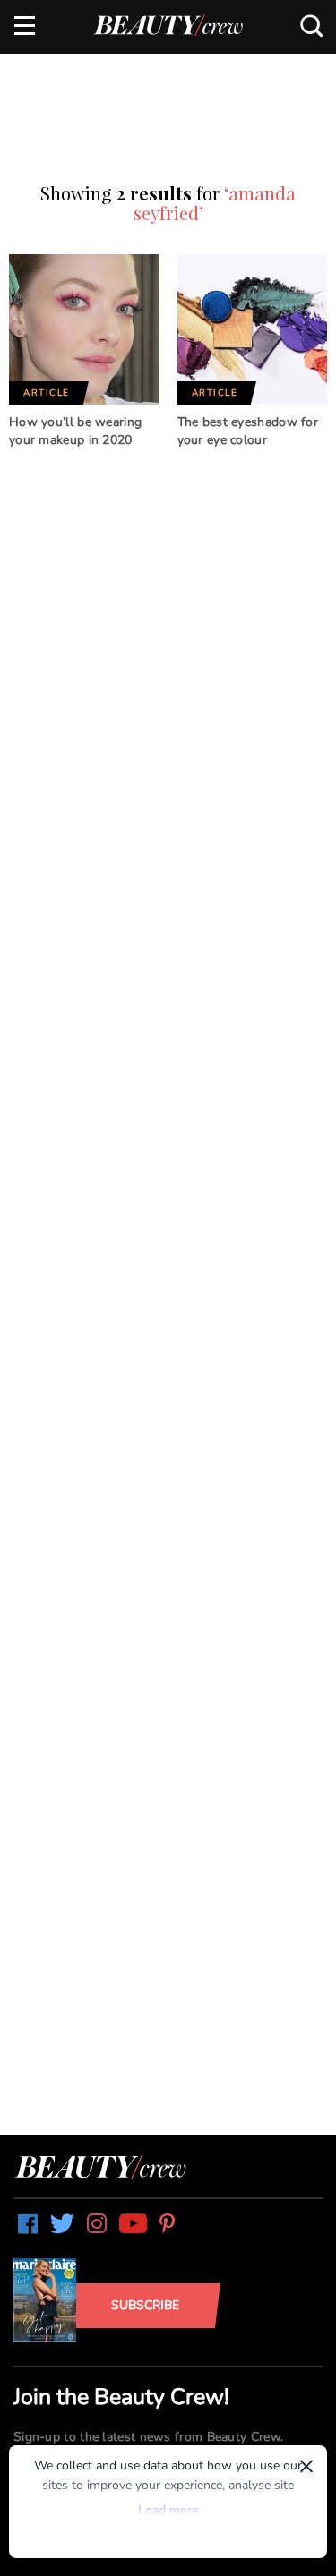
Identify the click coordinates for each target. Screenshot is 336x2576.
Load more (168, 2510)
